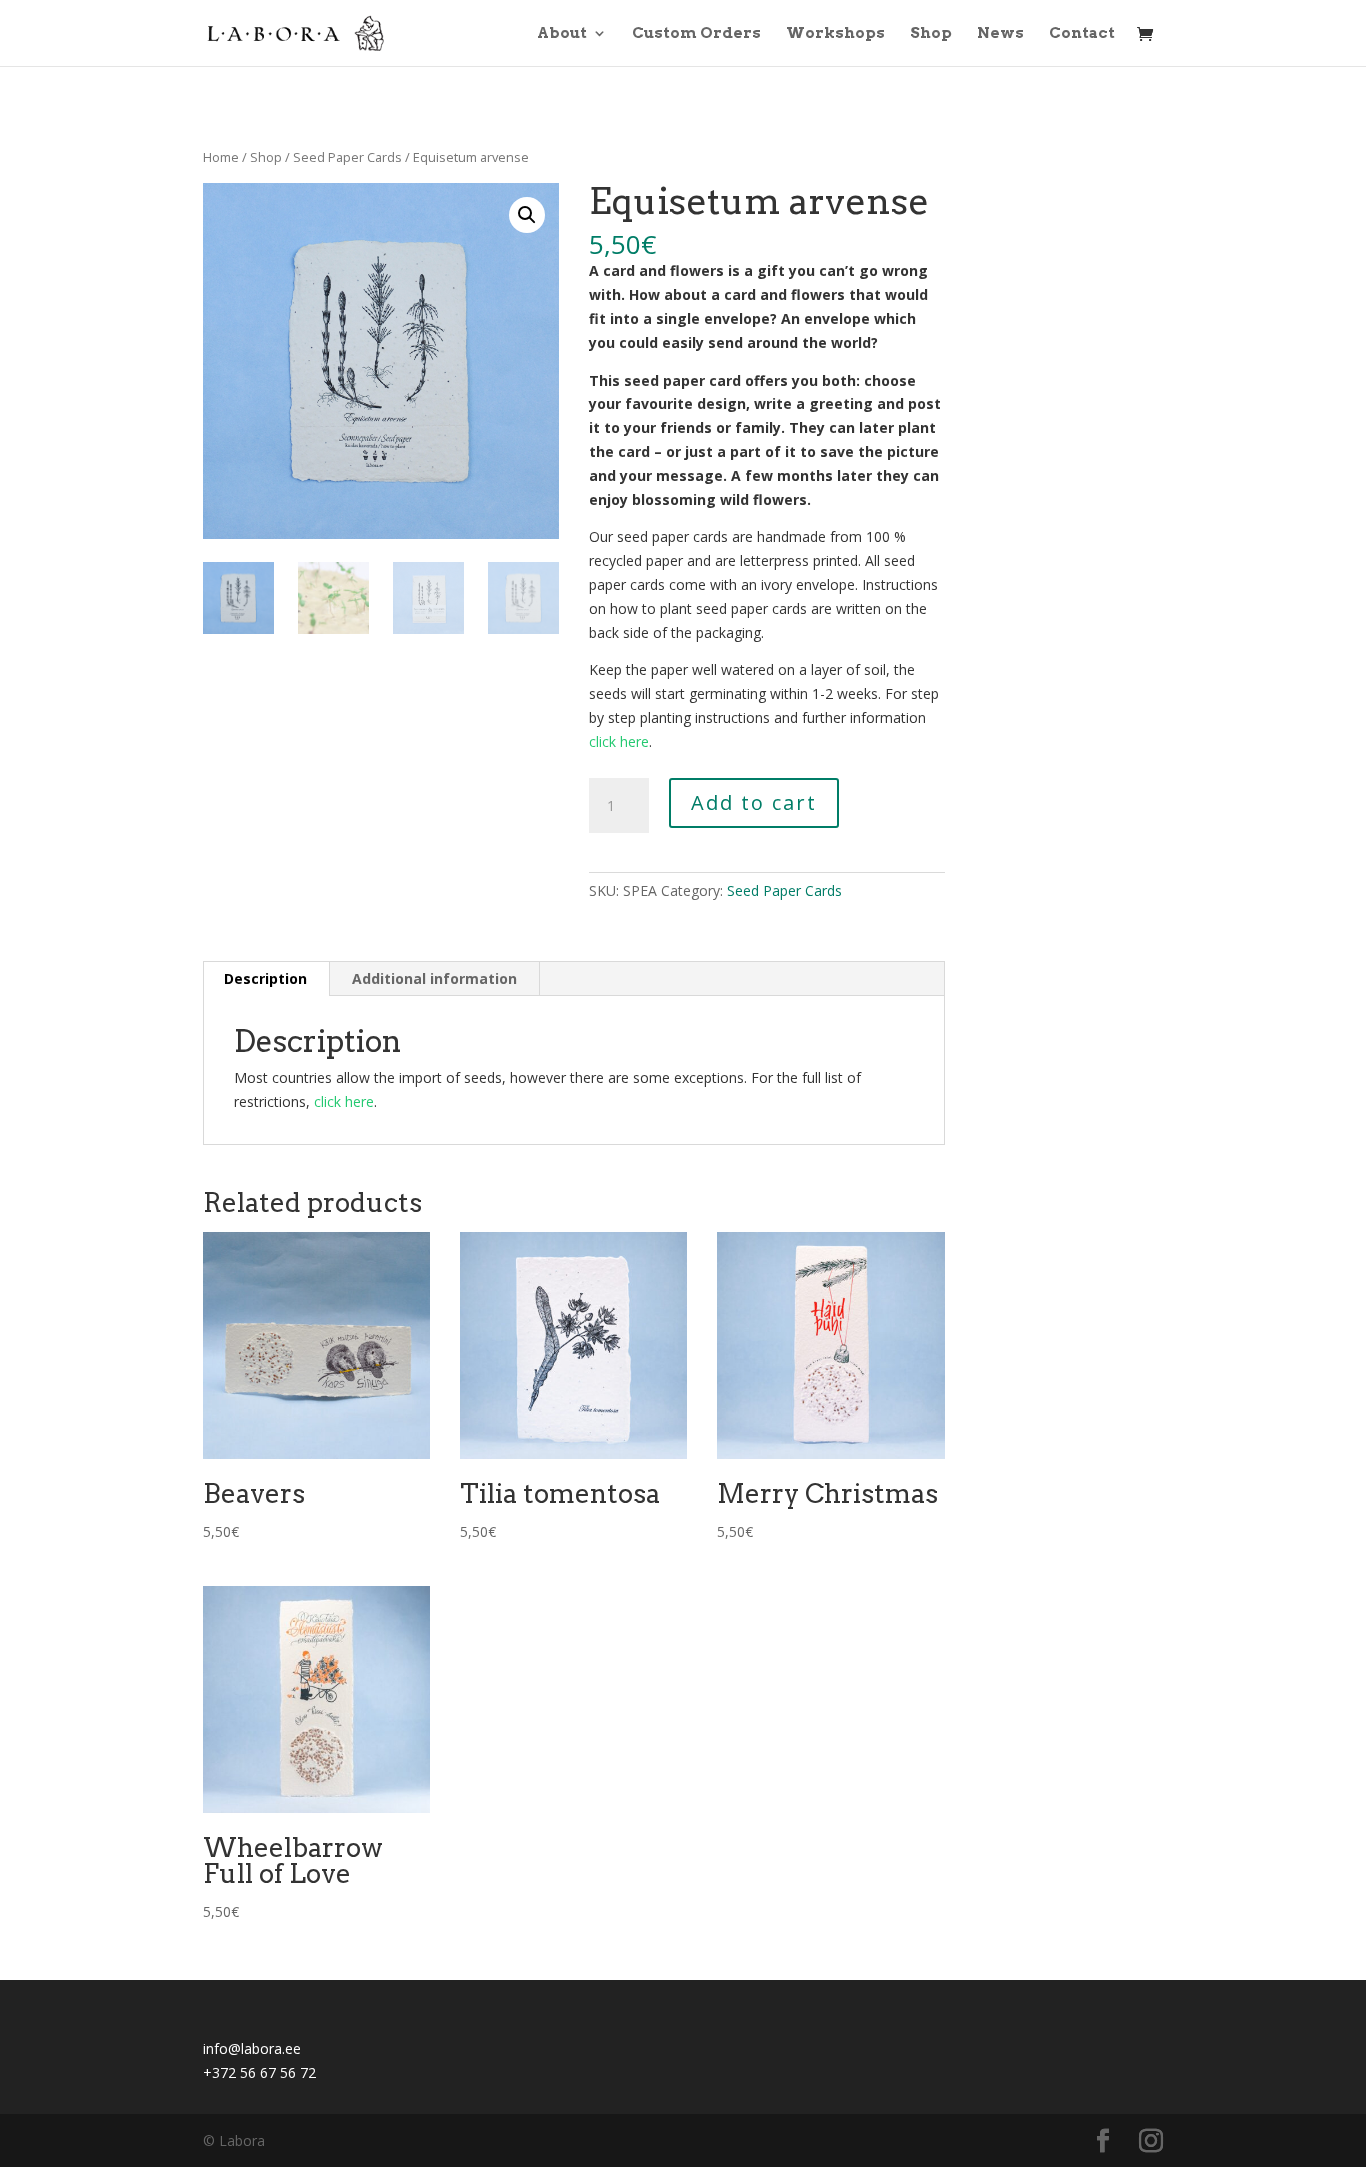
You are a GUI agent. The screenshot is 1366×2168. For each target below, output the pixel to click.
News (1000, 34)
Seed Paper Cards (347, 157)
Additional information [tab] (434, 978)
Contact (1082, 34)
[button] (527, 215)
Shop (931, 34)
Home (221, 157)
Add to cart (754, 802)
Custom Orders (696, 34)
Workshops (835, 34)
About (562, 34)
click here (619, 741)
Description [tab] (265, 978)
